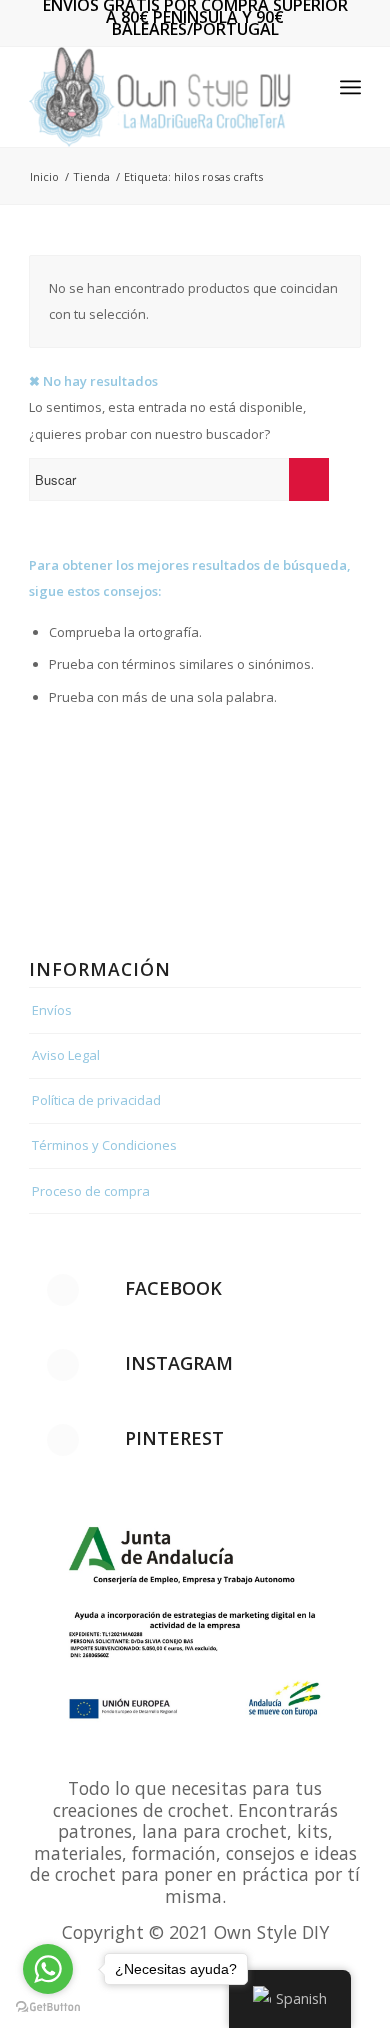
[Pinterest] (63, 1440)
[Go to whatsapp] (48, 1969)
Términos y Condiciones (104, 1145)
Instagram (179, 1363)
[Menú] (350, 87)
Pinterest (174, 1438)
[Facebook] (63, 1290)
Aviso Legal (66, 1055)
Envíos (52, 1010)
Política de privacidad (96, 1100)
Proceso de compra (91, 1191)
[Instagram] (63, 1365)
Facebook (173, 1288)
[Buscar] (306, 87)
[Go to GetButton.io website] (48, 2007)
